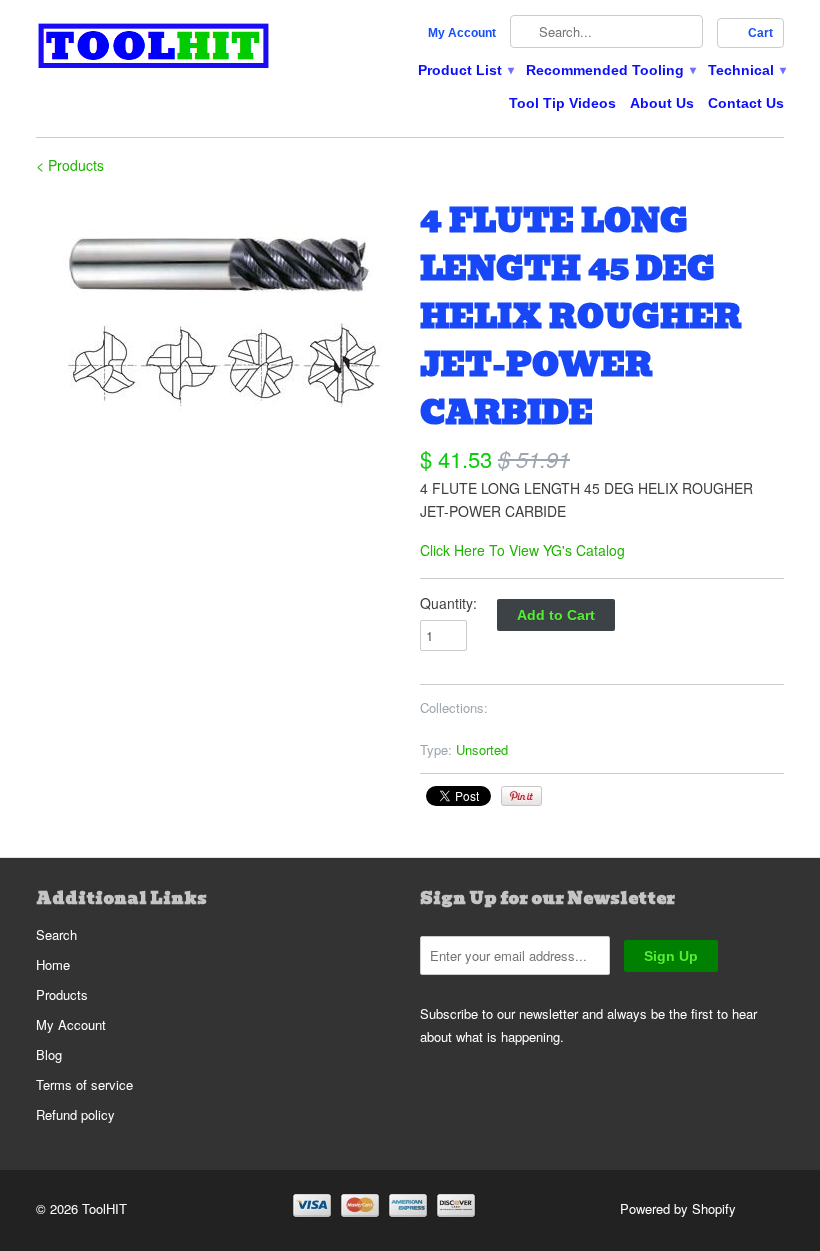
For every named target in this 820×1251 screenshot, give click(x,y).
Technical (746, 70)
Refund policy (75, 1114)
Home (53, 964)
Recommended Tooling (610, 70)
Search (56, 934)
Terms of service (84, 1084)
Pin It (521, 796)
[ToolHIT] (154, 48)
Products (62, 994)
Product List (465, 70)
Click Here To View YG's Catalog (522, 550)
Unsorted (482, 749)
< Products (70, 165)
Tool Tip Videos (562, 103)
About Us (662, 103)
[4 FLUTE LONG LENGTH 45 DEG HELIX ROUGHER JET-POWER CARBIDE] (218, 317)
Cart (760, 33)
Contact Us (746, 103)
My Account (462, 33)
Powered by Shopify (678, 1208)
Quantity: (448, 603)
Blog (49, 1054)
